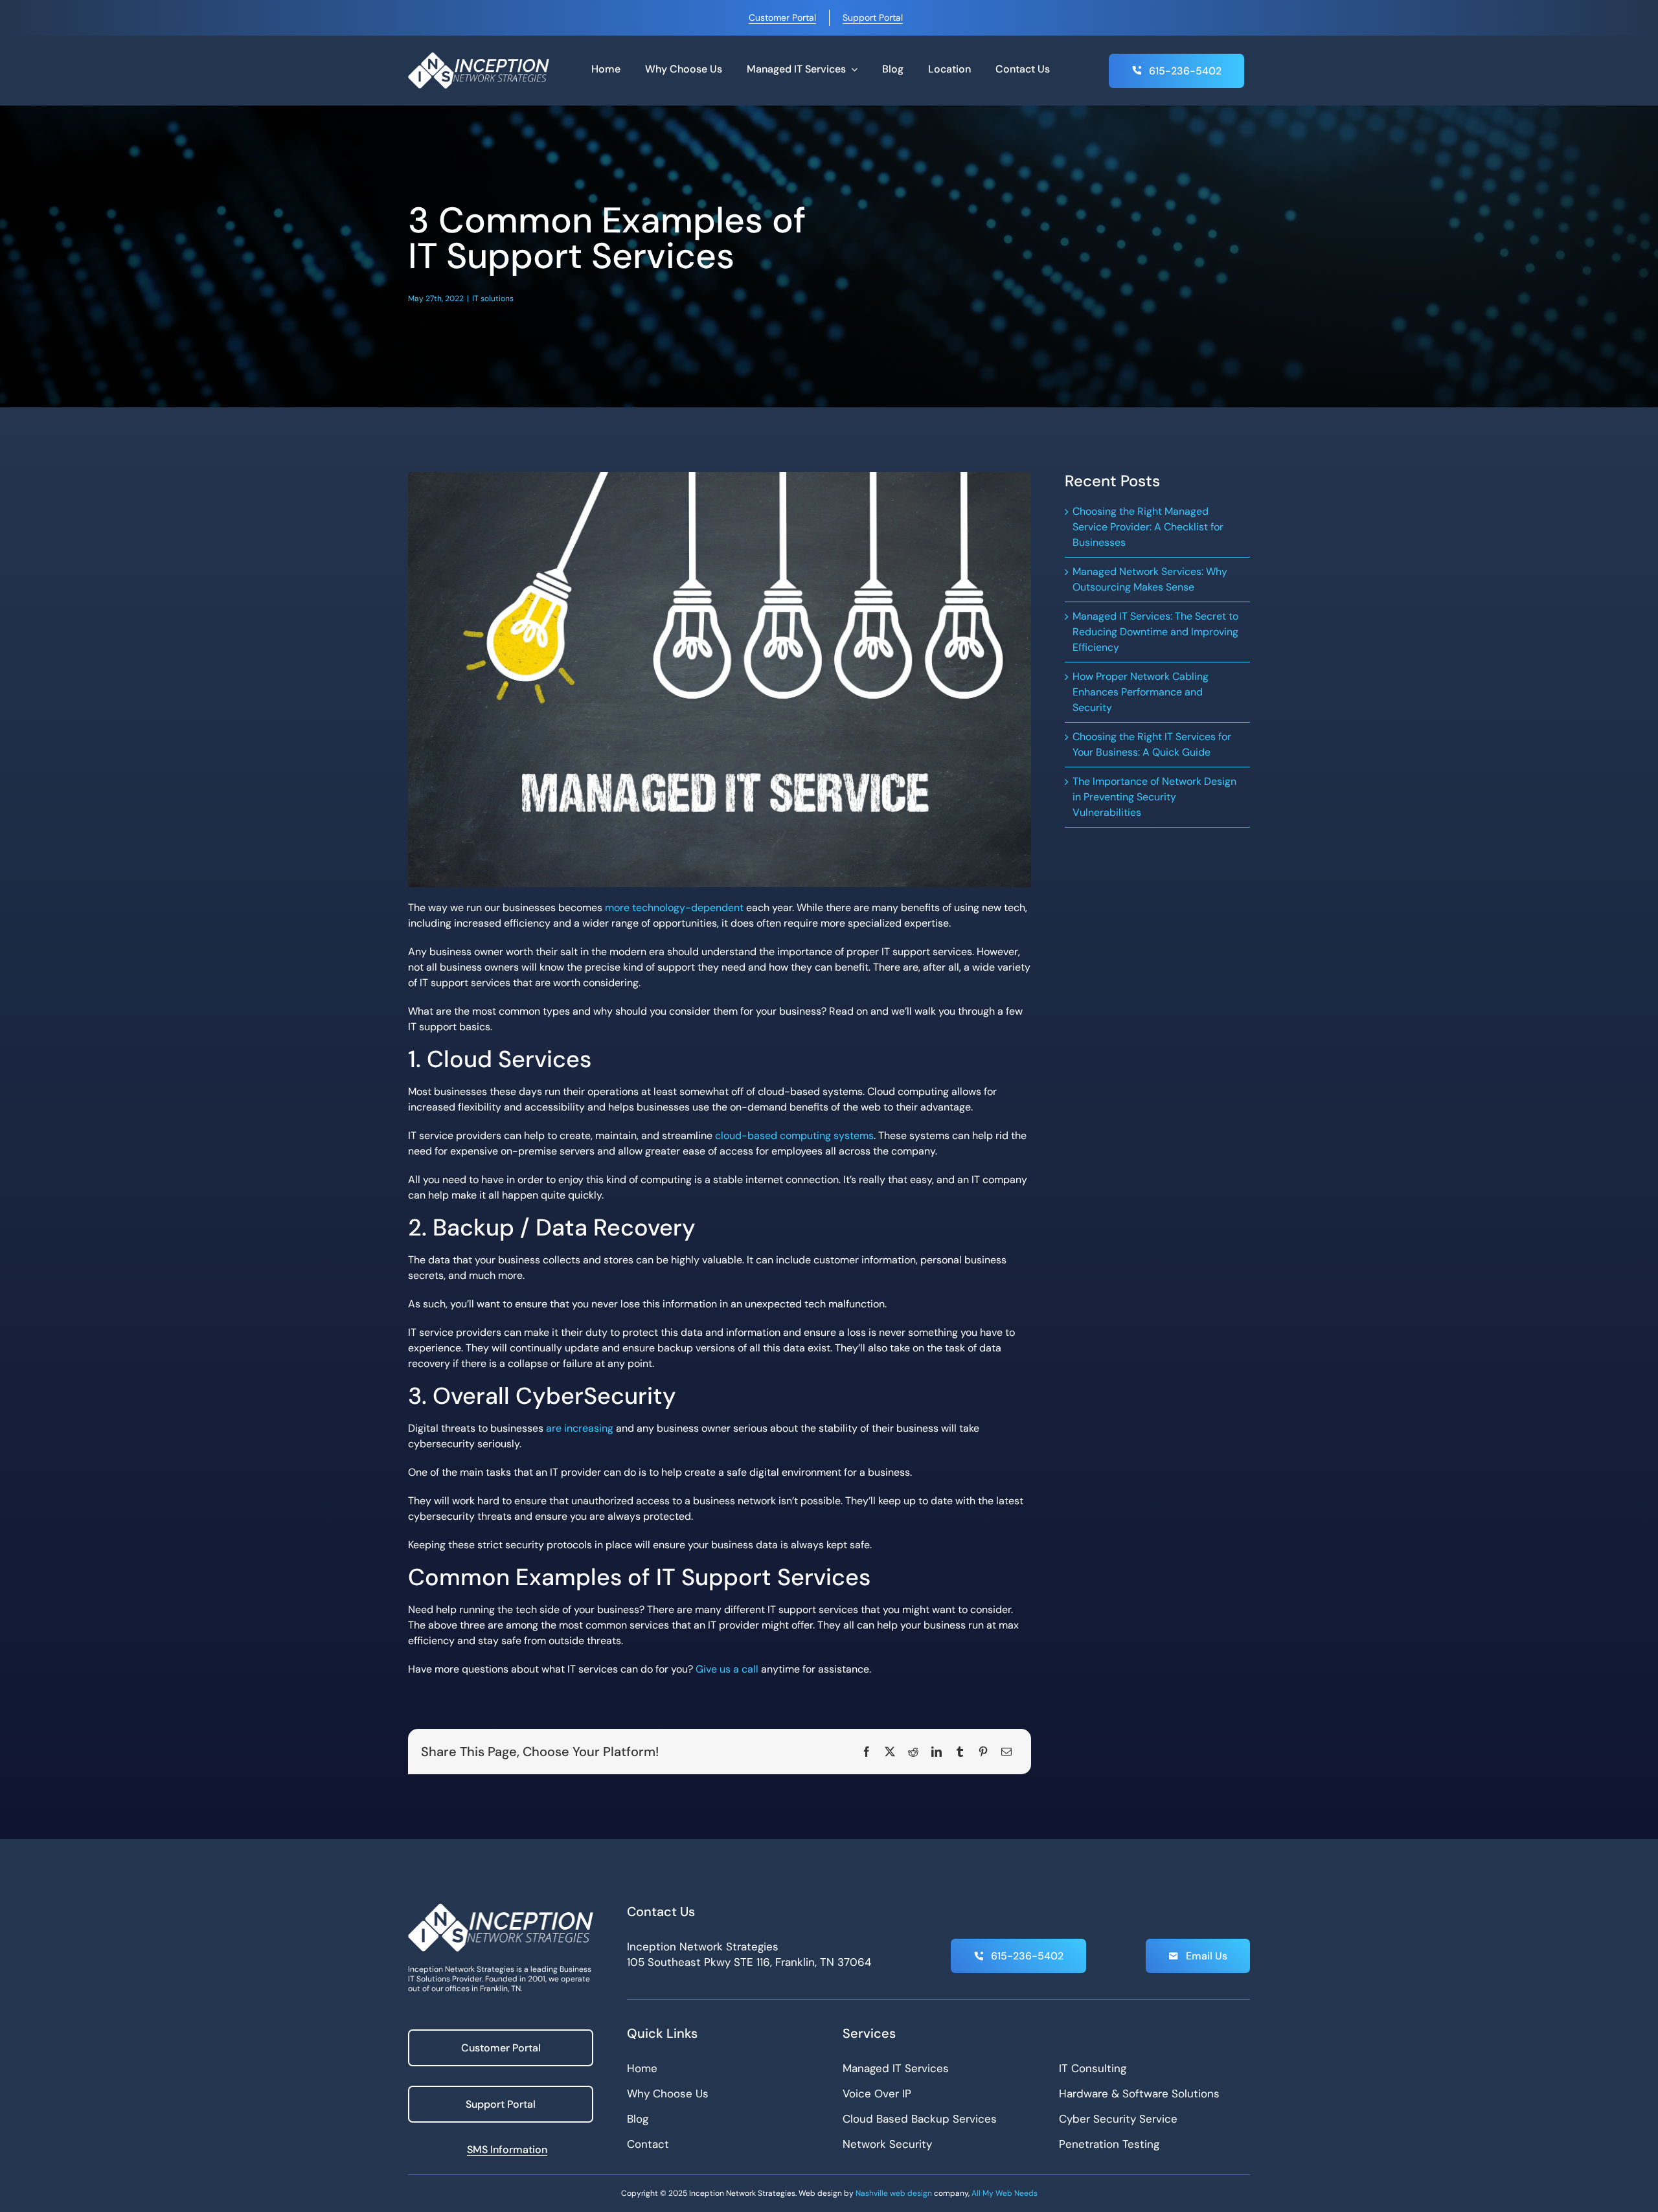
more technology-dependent (674, 908)
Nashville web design (894, 2193)
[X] (890, 1752)
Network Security (887, 2144)
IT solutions (493, 299)
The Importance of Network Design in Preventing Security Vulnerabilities (1154, 797)
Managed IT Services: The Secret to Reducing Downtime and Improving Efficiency (1155, 632)
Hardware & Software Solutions (1139, 2093)
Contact (648, 2144)
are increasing (580, 1428)
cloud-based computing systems (794, 1135)
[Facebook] (867, 1752)
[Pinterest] (983, 1752)
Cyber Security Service (1118, 2119)
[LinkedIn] (937, 1752)
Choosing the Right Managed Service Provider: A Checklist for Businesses (1148, 527)
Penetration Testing (1109, 2144)
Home (642, 2068)
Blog (638, 2119)
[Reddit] (913, 1752)
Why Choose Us (668, 2093)
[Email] (1006, 1752)
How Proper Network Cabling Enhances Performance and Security (1141, 692)
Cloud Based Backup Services (920, 2119)
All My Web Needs (1005, 2193)
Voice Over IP (877, 2093)
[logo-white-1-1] (479, 57)
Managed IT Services (896, 2068)
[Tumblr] (960, 1752)
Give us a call (727, 1669)
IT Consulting (1093, 2068)
